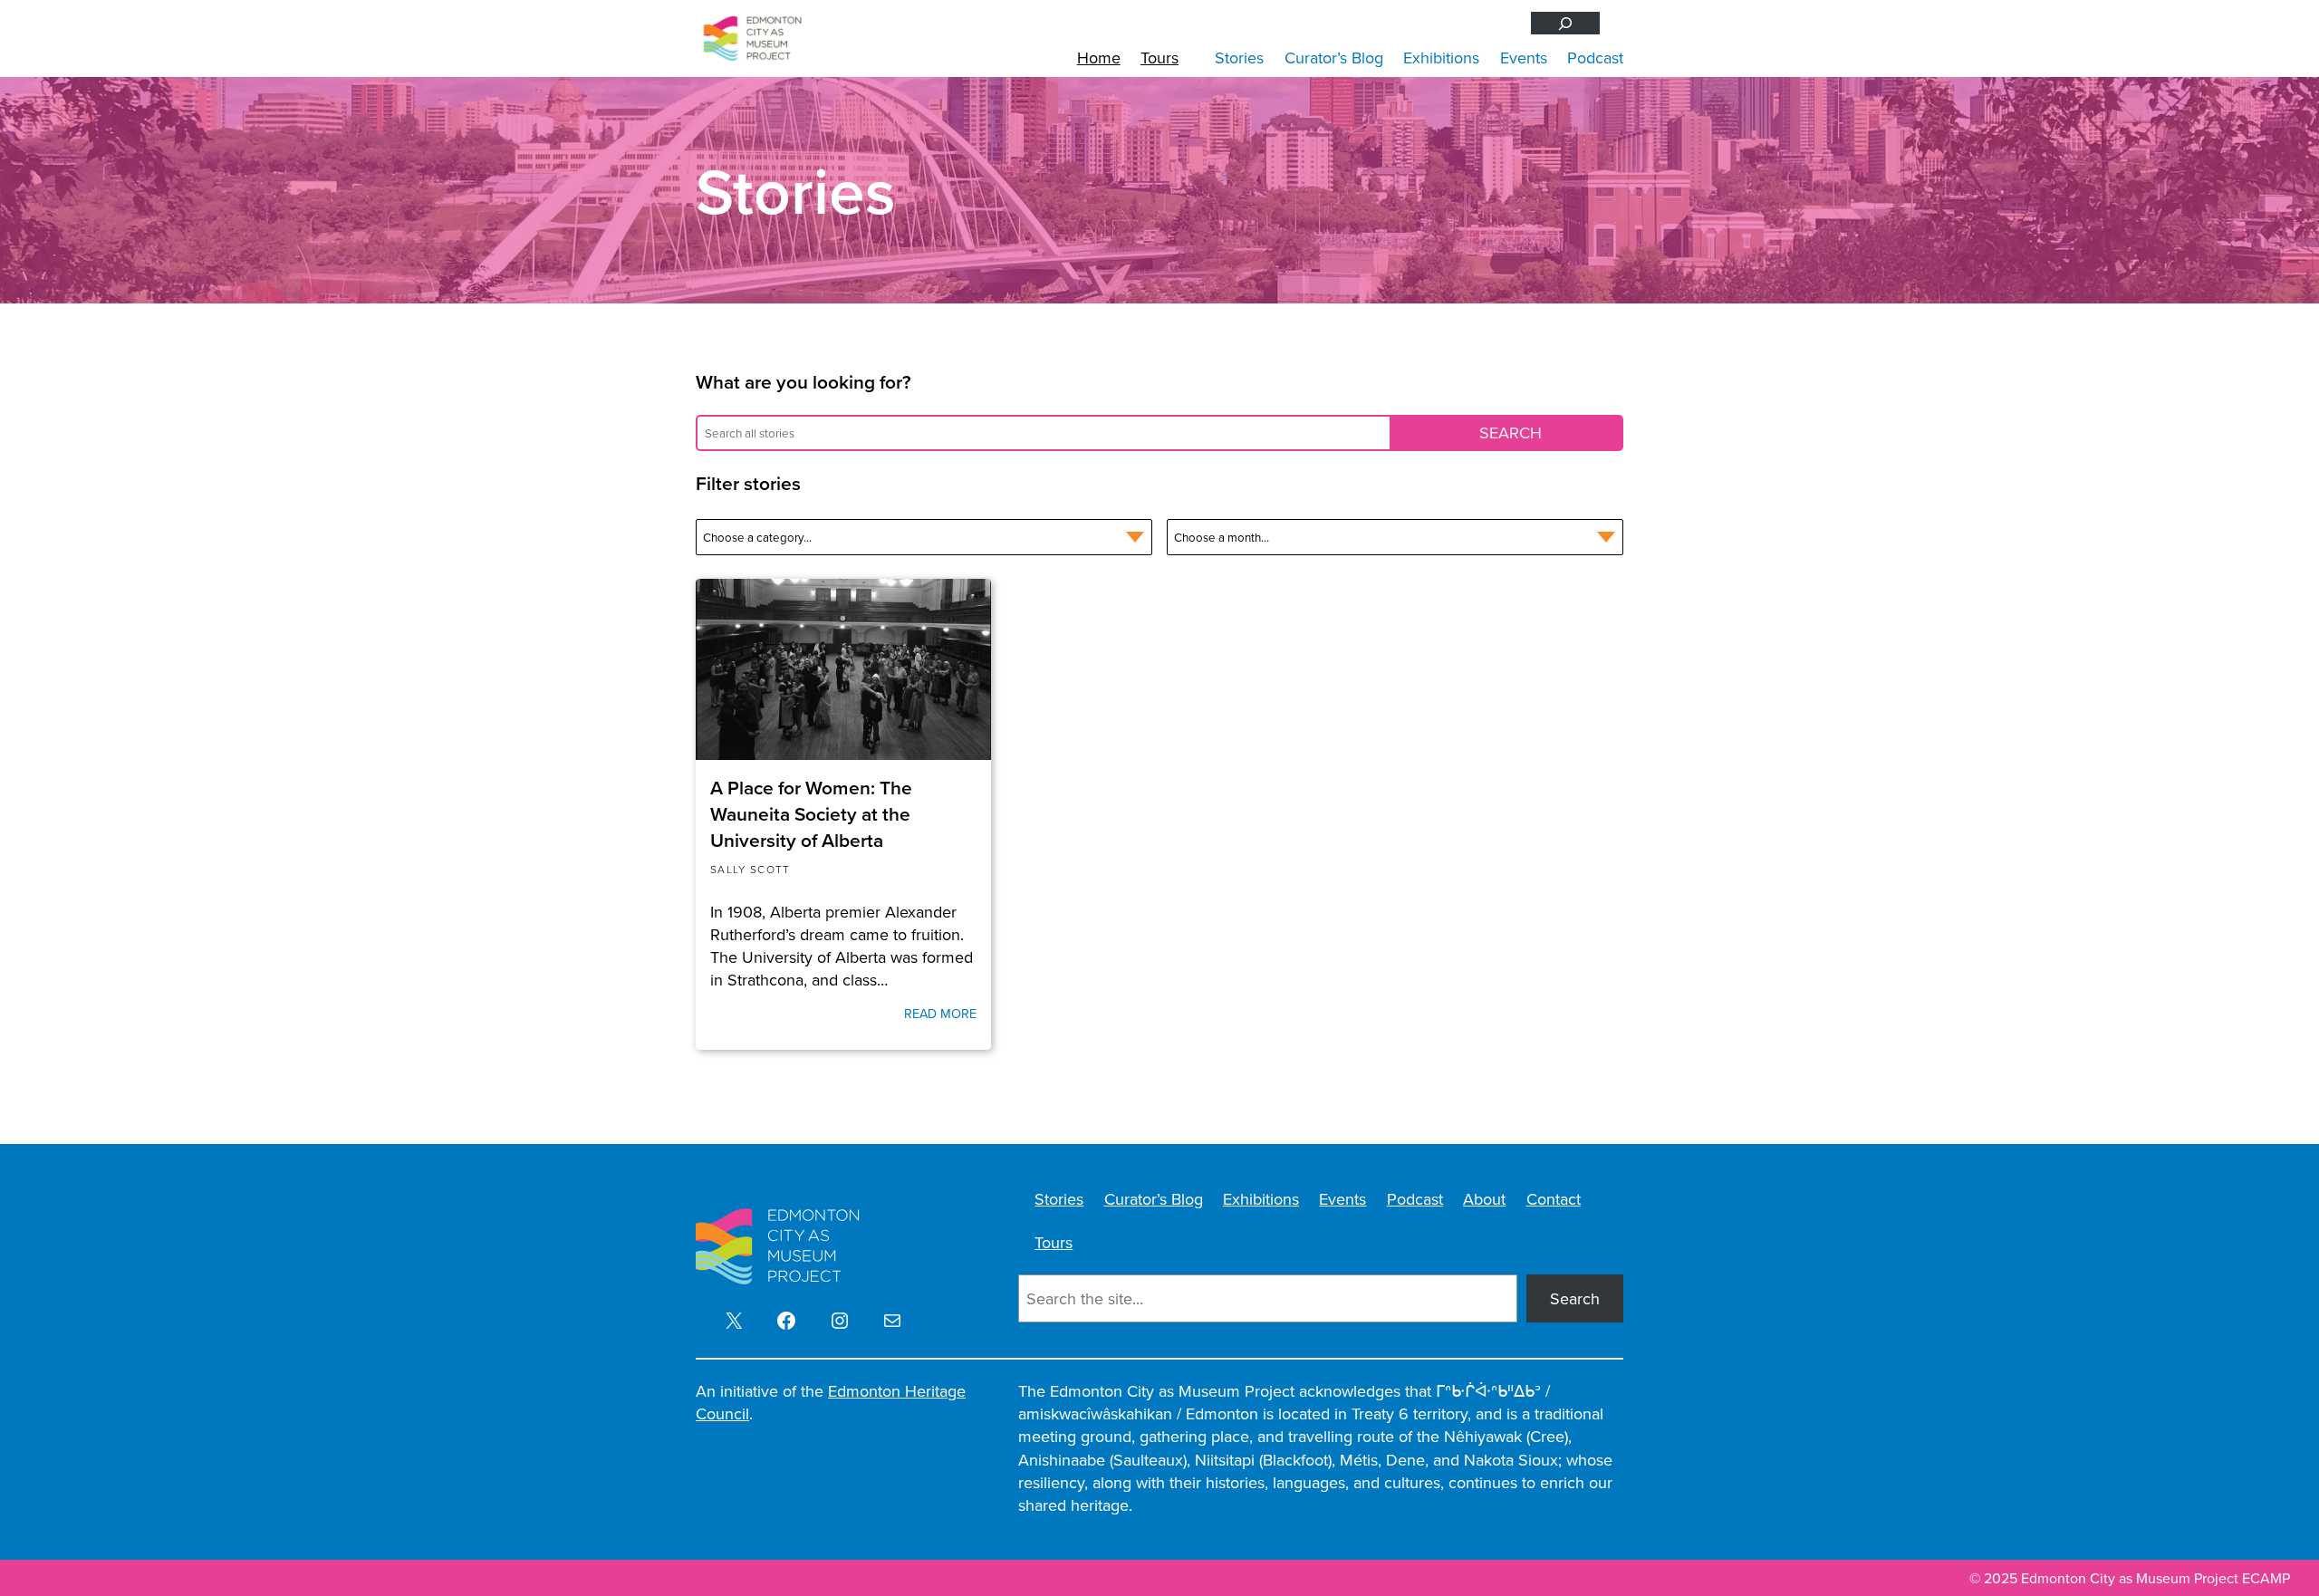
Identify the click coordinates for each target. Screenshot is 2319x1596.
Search (1575, 1298)
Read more (940, 1014)
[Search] (1565, 23)
